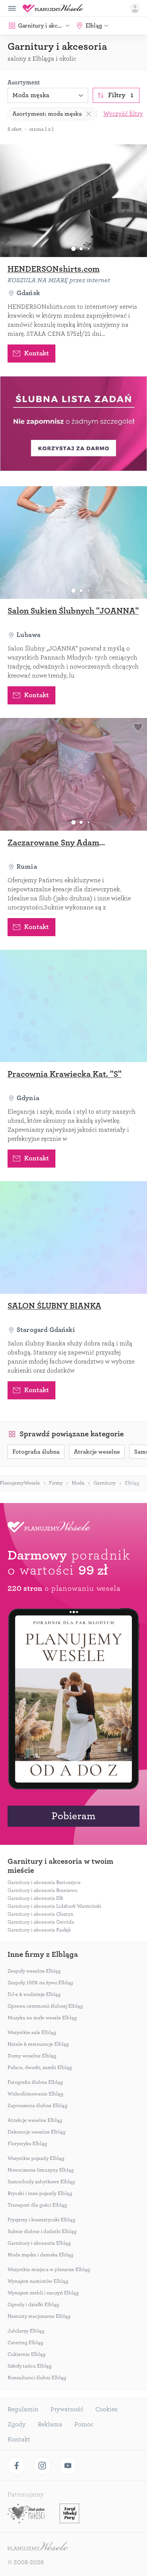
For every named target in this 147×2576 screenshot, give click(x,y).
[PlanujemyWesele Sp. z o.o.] (38, 2547)
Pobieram (73, 1816)
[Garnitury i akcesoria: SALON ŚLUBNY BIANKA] (73, 1237)
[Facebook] (17, 2466)
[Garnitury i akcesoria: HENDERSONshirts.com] (73, 201)
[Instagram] (42, 2466)
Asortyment (24, 83)
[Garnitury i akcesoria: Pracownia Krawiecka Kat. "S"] (73, 1006)
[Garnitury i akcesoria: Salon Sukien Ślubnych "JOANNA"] (73, 543)
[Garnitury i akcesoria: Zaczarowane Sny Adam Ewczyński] (73, 774)
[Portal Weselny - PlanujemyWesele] (53, 8)
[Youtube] (68, 2466)
